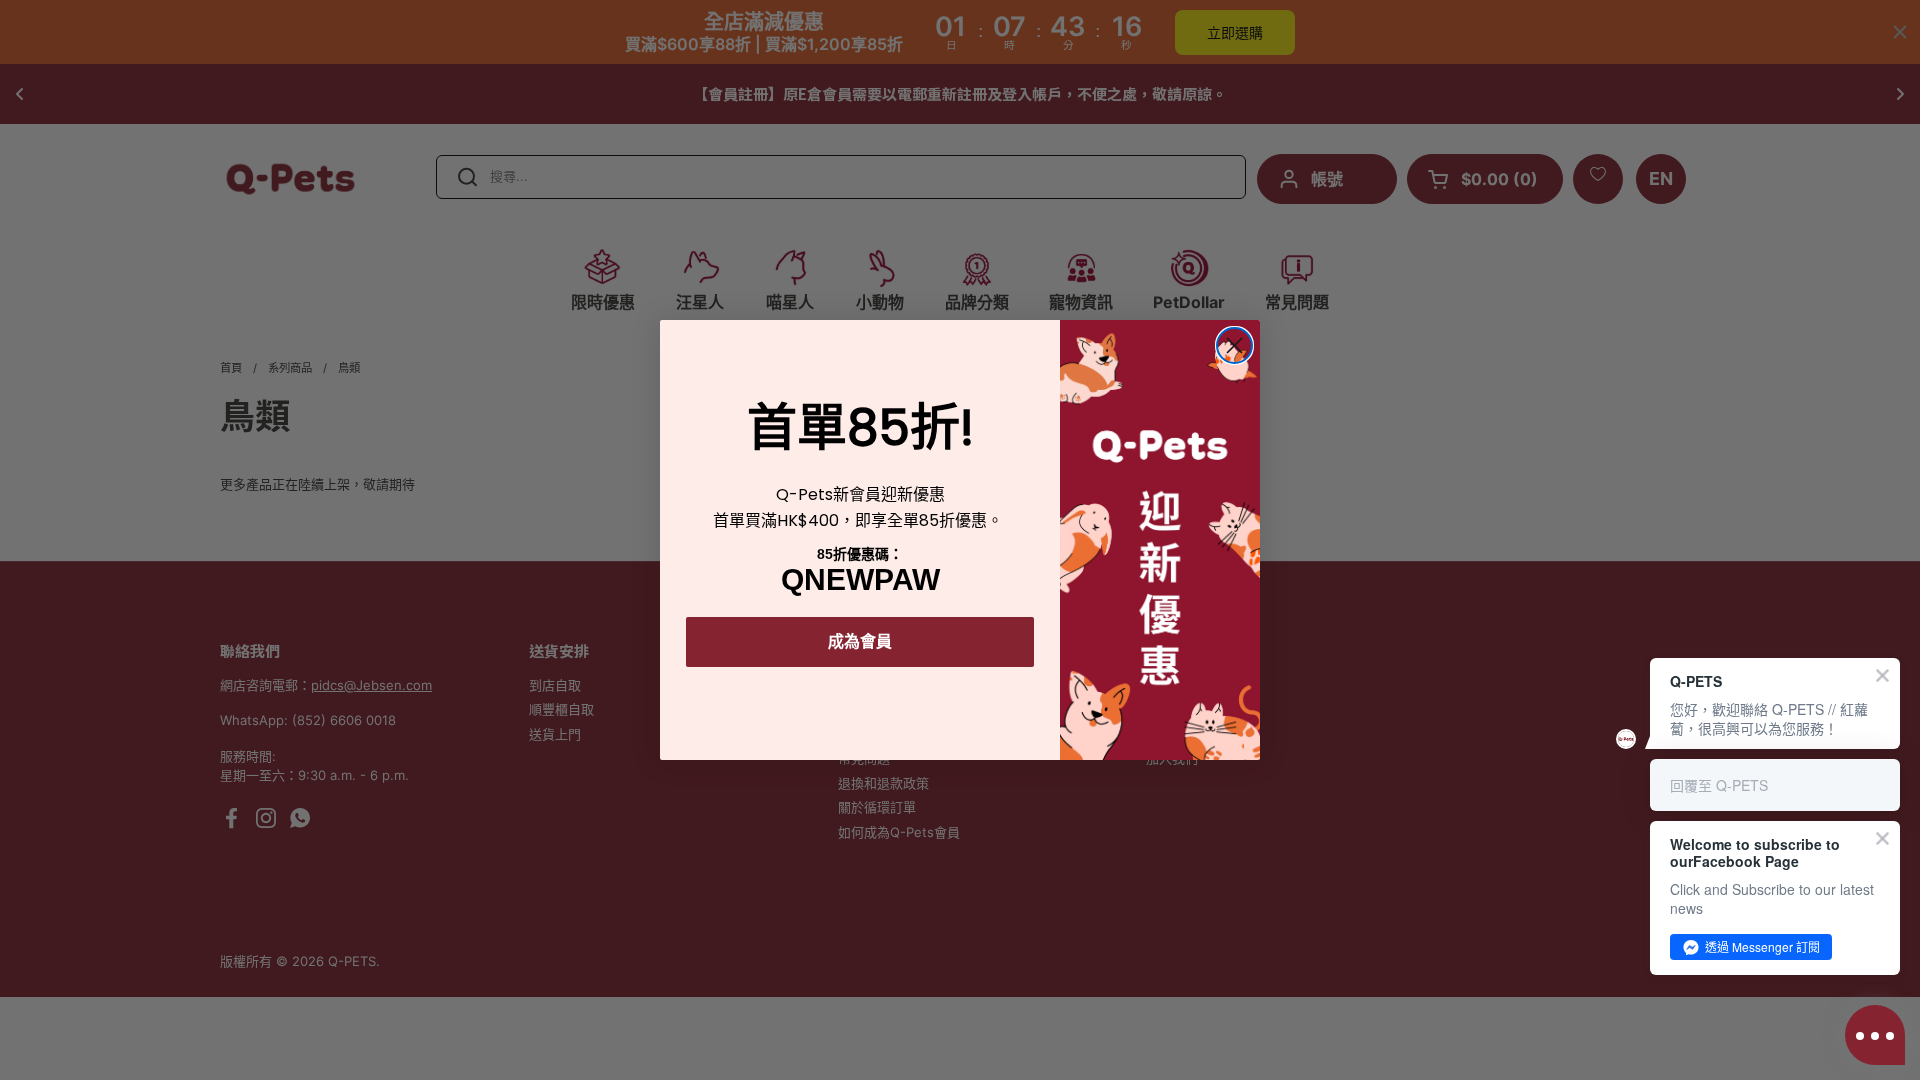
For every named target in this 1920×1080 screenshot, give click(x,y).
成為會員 (860, 641)
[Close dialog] (1234, 345)
